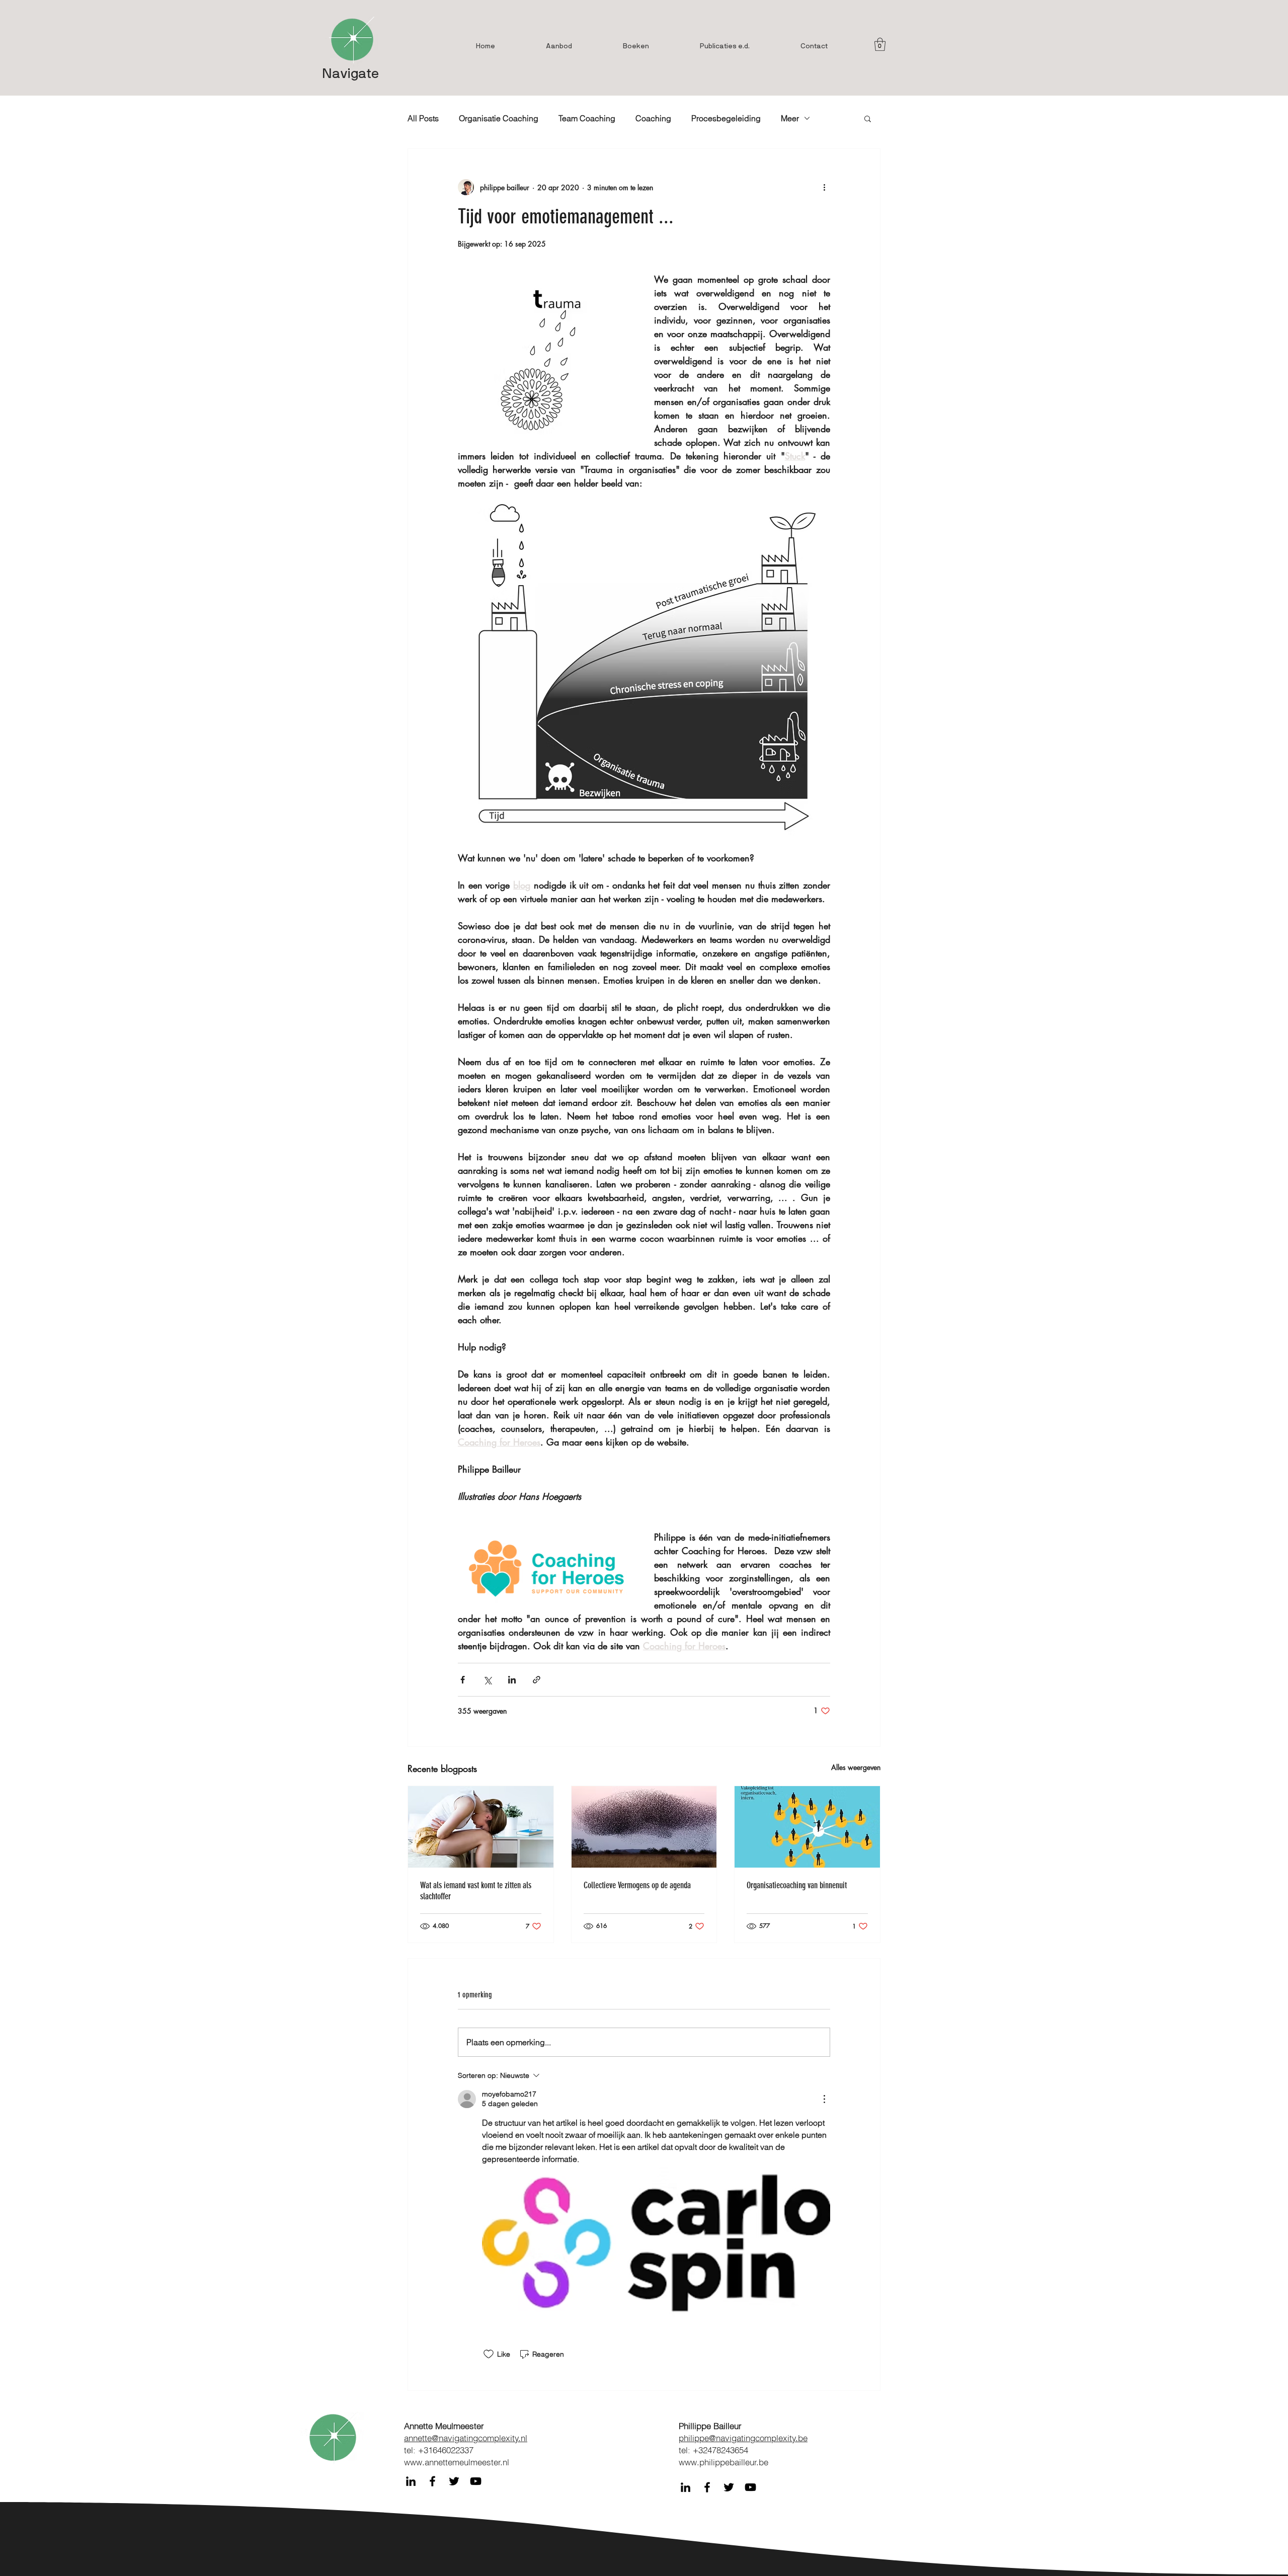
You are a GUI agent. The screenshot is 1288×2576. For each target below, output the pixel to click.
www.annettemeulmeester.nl (457, 2462)
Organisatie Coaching (499, 118)
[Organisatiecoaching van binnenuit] (807, 1827)
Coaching (653, 118)
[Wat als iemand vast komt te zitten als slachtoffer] (481, 1827)
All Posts (423, 118)
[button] (880, 44)
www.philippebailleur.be (723, 2462)
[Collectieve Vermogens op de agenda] (644, 1827)
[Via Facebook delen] (463, 1680)
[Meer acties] (824, 187)
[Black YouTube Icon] (476, 2481)
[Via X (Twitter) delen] (487, 1680)
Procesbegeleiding (726, 118)
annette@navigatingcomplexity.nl (466, 2438)
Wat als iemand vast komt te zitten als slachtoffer (476, 1891)
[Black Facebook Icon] (432, 2481)
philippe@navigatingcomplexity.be (743, 2438)
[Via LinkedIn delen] (512, 1680)
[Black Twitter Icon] (454, 2481)
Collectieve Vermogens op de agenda (637, 1885)
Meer (790, 118)
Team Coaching (587, 118)
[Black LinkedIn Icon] (411, 2481)
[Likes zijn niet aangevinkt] (489, 2354)
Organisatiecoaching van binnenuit (797, 1885)
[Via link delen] (537, 1680)
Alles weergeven (856, 1767)
